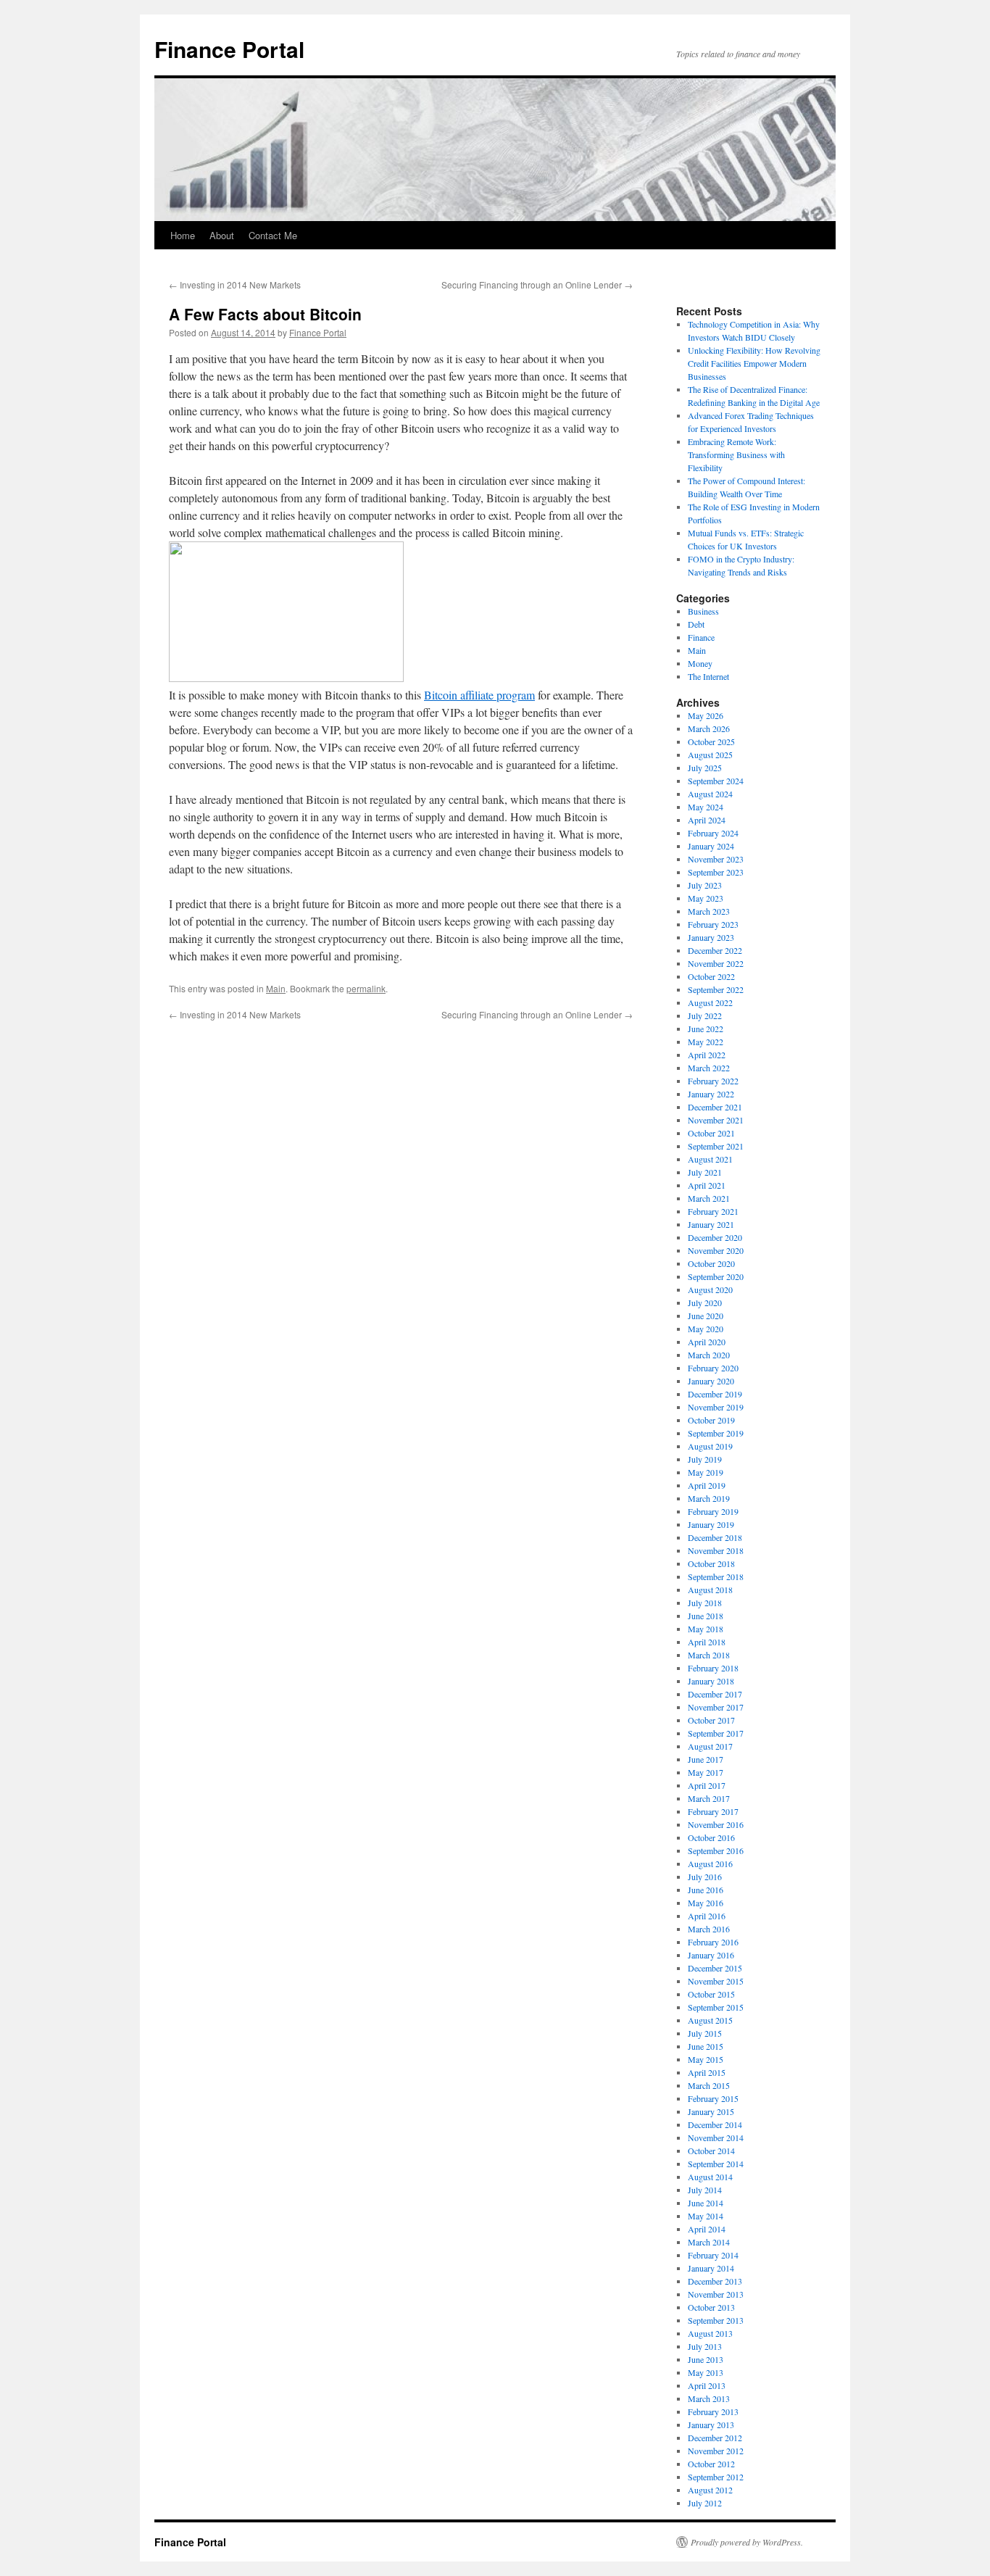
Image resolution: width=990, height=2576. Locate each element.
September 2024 (716, 781)
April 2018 (707, 1642)
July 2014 (705, 2190)
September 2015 (716, 2007)
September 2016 (716, 1850)
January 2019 (711, 1524)
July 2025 (705, 768)
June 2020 (706, 1316)
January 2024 (711, 846)
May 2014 (706, 2216)
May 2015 (706, 2059)
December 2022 (715, 950)
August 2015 (710, 2020)
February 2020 (713, 1368)
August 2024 (710, 794)
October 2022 (711, 976)
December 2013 (715, 2281)
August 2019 (710, 1446)
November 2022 (716, 963)
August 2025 (710, 755)
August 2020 (710, 1289)
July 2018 (705, 1603)
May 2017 (706, 1772)
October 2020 (711, 1263)
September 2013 (716, 2320)
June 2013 (706, 2359)
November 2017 (716, 1707)
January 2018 (711, 1681)
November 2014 (716, 2137)
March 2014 (709, 2242)
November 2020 (716, 1250)
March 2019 (709, 1498)
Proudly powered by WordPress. (747, 2542)
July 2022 (705, 1015)
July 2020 (705, 1302)
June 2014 (706, 2203)
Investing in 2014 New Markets (235, 284)
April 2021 (707, 1185)
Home (183, 235)
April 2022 (707, 1055)
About (222, 235)
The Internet (708, 676)
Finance (701, 637)
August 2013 (710, 2333)
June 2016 (706, 1890)
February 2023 (713, 924)
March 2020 (709, 1355)
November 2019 (716, 1407)
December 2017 (715, 1694)
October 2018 (711, 1563)
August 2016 (710, 1864)
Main (276, 988)
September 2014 (716, 2164)
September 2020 (716, 1276)
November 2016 (716, 1824)
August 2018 (710, 1590)
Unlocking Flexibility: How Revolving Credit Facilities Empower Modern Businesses (754, 363)
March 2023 (709, 911)
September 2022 (716, 989)
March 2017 (709, 1798)
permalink (366, 988)
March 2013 (709, 2398)
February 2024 (713, 833)
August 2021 (710, 1159)
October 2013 (711, 2307)
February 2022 (713, 1081)
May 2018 (706, 1629)
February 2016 (713, 1942)
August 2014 (710, 2177)
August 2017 (710, 1746)
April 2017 (707, 1785)
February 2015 (713, 2098)
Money (700, 663)
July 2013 (705, 2346)
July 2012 (705, 2503)
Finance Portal (229, 49)
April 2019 (707, 1485)
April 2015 (707, 2072)
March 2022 (709, 1068)
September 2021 (716, 1146)
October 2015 (711, 1994)
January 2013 (711, 2425)
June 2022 (706, 1029)
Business (703, 611)
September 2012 (716, 2477)
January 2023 (711, 937)
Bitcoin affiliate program (479, 695)
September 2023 (716, 872)
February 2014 (713, 2255)
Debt (696, 624)
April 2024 (707, 820)
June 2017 (706, 1759)
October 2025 (711, 741)
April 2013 (707, 2385)
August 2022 (710, 1002)
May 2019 (706, 1472)
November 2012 (716, 2451)
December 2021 (715, 1107)
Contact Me (273, 235)
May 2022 (706, 1042)
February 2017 (713, 1811)
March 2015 (709, 2085)
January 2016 (711, 1955)
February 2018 (713, 1668)
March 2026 (709, 728)
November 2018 (716, 1550)
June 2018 (706, 1616)
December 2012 (715, 2438)
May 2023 (706, 898)
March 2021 (709, 1198)
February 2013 (713, 2411)
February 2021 (713, 1211)
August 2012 (710, 2490)
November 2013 (716, 2294)
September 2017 (716, 1733)
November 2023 (716, 859)
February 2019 (713, 1511)
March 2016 (709, 1929)
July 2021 (705, 1172)
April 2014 (707, 2229)
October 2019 (711, 1420)
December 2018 (715, 1537)
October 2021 (711, 1133)
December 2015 (715, 1968)
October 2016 (711, 1837)
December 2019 (715, 1394)
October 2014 (711, 2151)
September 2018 (716, 1576)
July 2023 (705, 885)
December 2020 (715, 1237)
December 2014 (715, 2124)
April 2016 (707, 1916)
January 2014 (711, 2268)
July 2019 (705, 1459)
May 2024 (706, 807)
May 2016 (706, 1903)
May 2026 (706, 715)
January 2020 (711, 1381)
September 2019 (716, 1433)
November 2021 (716, 1120)
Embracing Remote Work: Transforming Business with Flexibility (736, 454)
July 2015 (705, 2033)
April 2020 (707, 1342)
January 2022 (711, 1094)
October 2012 (711, 2464)
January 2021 (711, 1224)
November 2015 (716, 1981)
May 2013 (706, 2372)
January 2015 (711, 2111)
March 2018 (709, 1655)
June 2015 (706, 2046)
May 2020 (706, 1329)
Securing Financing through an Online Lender (537, 284)
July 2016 (705, 1877)
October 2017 (711, 1720)
